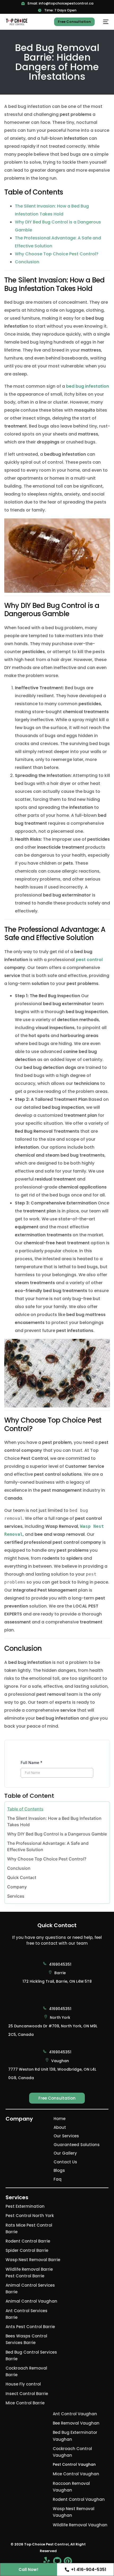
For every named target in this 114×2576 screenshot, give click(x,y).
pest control (89, 960)
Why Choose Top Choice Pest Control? (57, 254)
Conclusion (27, 262)
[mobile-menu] (104, 22)
